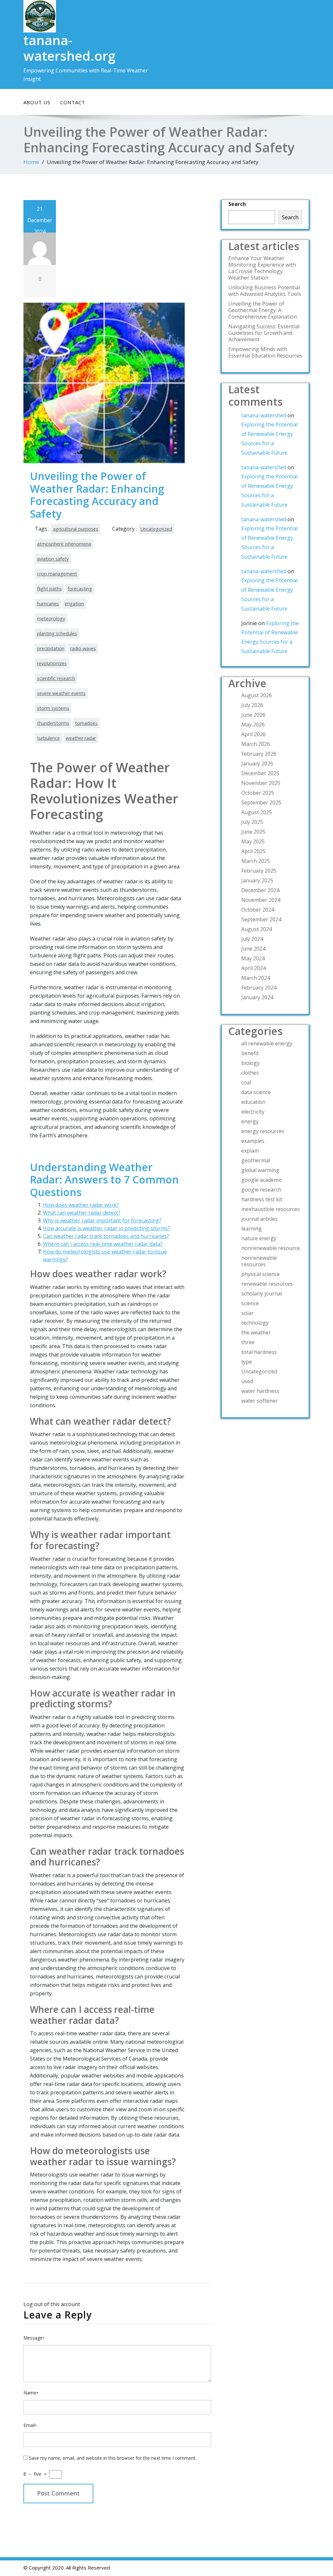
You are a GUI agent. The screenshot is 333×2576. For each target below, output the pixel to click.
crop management (57, 574)
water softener (260, 1401)
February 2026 (259, 754)
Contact (73, 102)
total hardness (259, 1352)
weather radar (81, 738)
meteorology (51, 619)
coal (246, 1082)
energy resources (263, 1131)
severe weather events (61, 693)
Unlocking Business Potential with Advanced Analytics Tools (265, 291)
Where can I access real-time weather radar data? (103, 1244)
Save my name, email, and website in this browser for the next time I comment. (113, 2458)
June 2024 (253, 949)
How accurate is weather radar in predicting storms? (107, 1228)
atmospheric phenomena (64, 544)
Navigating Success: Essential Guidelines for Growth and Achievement (264, 333)
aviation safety (53, 559)
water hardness (260, 1391)
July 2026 (252, 705)
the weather (256, 1332)
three (248, 1342)
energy (250, 1121)
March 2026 (256, 744)
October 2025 (258, 793)
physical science (260, 1274)
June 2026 (253, 715)
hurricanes (48, 604)
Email (30, 2425)
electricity (253, 1112)
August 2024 (257, 929)
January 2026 (257, 764)
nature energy (259, 1238)
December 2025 (260, 773)
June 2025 (253, 832)
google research (261, 1190)
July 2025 (252, 822)
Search (237, 204)
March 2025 (256, 861)
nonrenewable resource (271, 1248)
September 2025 (261, 802)
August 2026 (257, 695)
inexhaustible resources (271, 1209)
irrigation (74, 604)
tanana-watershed (264, 415)
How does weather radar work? (81, 1205)
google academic (262, 1180)
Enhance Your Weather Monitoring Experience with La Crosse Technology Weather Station (262, 268)
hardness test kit (262, 1199)
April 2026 (253, 734)
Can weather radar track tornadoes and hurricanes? (106, 1236)
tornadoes (86, 723)
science (250, 1303)
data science (256, 1092)
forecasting (80, 589)
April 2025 (253, 851)
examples (253, 1141)
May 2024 (253, 958)
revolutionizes (52, 663)
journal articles (260, 1219)
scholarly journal (262, 1294)
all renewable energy (267, 1043)
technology (255, 1323)
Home (31, 162)
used (247, 1381)
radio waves (83, 648)
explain (250, 1151)
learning (252, 1229)
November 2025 (261, 783)
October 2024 (258, 910)
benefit (250, 1053)
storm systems (53, 708)
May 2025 (253, 841)
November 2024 (261, 900)
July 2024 (252, 939)
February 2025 (259, 871)
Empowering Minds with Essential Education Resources (265, 352)
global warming (260, 1170)
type (247, 1362)
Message (34, 2338)
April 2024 (253, 968)
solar (247, 1313)
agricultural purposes (76, 529)
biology (250, 1063)
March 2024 (256, 978)
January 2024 (257, 997)
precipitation (51, 648)
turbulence (48, 738)
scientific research (56, 678)
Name (31, 2393)
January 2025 (257, 880)
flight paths (49, 589)
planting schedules (57, 633)
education (253, 1102)
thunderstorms (53, 723)
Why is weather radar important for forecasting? (102, 1220)
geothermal (256, 1160)
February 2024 (259, 988)
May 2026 (253, 725)
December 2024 (260, 890)
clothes (250, 1073)
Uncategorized (156, 529)
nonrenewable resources (259, 1261)
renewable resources (267, 1284)
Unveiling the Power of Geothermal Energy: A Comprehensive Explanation (263, 310)
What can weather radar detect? (82, 1213)
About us (37, 102)
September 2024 (261, 919)
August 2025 (257, 812)
